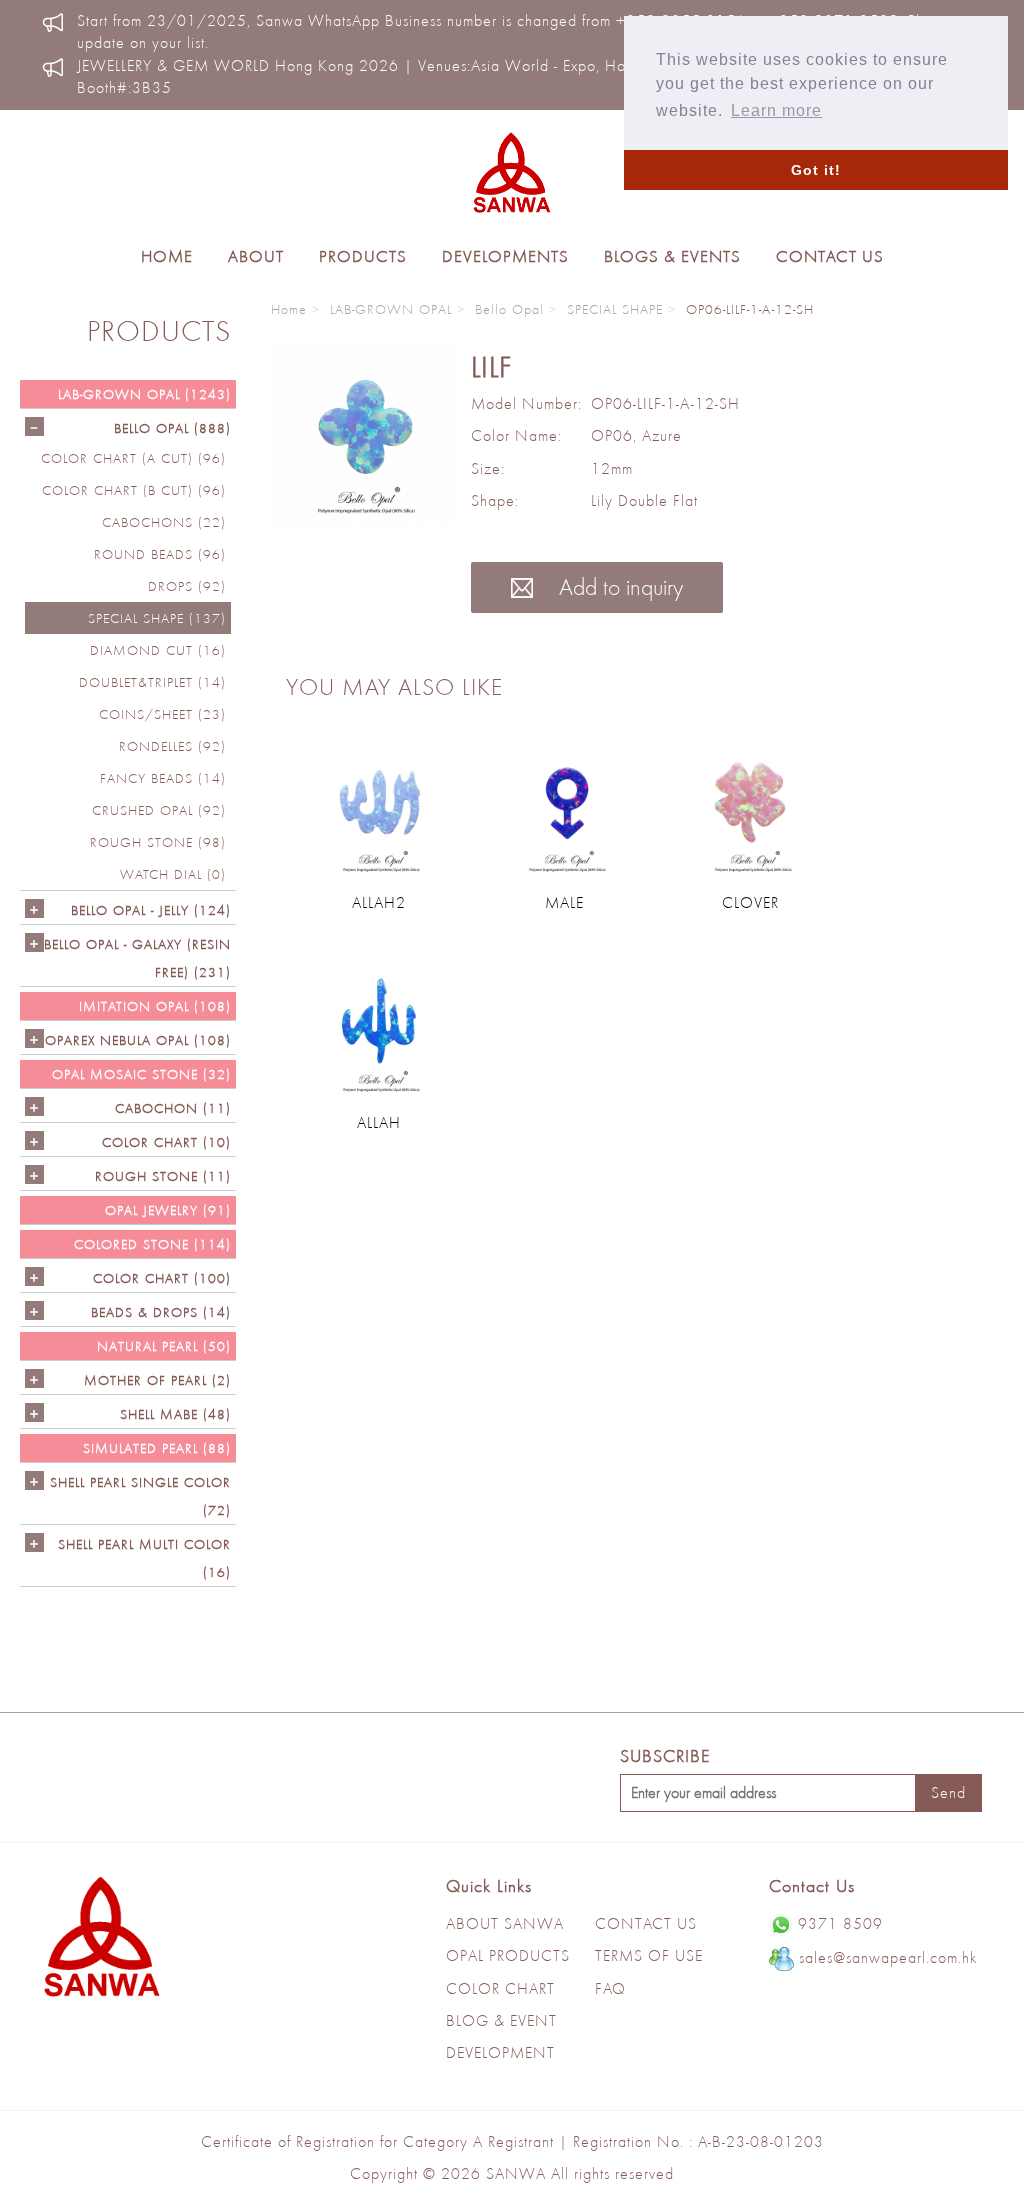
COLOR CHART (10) (166, 1142)
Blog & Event (501, 2020)
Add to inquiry (618, 586)
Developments (505, 256)
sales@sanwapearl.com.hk (888, 1957)
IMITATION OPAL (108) (155, 1006)
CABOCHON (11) (173, 1108)
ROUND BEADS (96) (160, 554)
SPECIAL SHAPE (615, 309)
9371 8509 (840, 1923)
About (256, 256)
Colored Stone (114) (152, 1244)
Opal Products (508, 1955)
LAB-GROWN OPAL (391, 309)
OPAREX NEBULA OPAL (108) (138, 1040)
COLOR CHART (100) (162, 1278)
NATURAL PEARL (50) (164, 1346)
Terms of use (649, 1955)
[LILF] (363, 432)
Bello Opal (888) (172, 428)
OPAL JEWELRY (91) (168, 1210)
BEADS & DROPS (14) (161, 1312)
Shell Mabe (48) (175, 1414)
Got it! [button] (816, 170)
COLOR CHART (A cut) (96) (133, 458)
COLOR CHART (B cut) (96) (134, 490)
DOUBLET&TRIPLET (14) (152, 682)
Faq (610, 1988)
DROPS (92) (187, 586)
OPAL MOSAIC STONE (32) (141, 1074)
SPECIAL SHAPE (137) (157, 618)
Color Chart (500, 1988)
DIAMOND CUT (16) (158, 650)
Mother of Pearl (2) (157, 1380)
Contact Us (830, 256)
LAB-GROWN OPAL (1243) (144, 394)
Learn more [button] (776, 110)
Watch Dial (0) (173, 874)
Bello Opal (509, 309)
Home (167, 256)
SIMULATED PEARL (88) (157, 1448)
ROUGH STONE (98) (158, 842)
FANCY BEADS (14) (163, 778)
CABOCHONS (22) (164, 522)
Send (948, 1792)
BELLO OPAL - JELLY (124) (151, 910)
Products (363, 256)
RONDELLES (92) (172, 746)
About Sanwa (505, 1923)
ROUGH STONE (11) (163, 1176)
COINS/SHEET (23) (162, 714)
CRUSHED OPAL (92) (159, 810)
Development (500, 2052)
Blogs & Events (672, 256)
